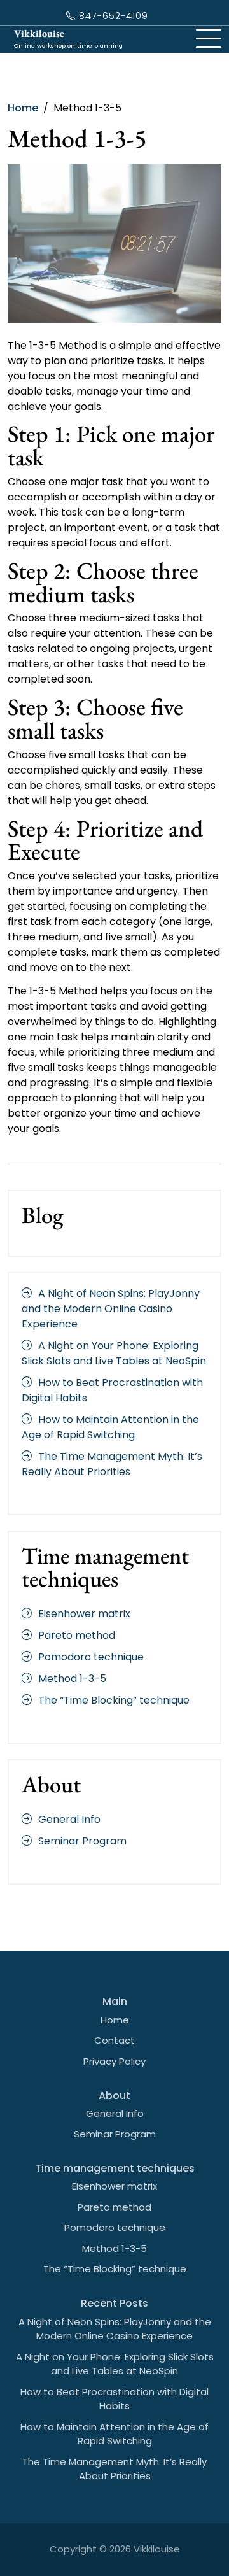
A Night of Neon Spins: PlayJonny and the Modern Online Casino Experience (111, 1309)
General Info (69, 1819)
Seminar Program (82, 1841)
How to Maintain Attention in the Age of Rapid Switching (110, 1427)
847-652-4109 (112, 16)
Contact (114, 2040)
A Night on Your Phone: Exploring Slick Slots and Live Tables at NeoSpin (114, 1353)
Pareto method (77, 1635)
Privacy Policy (114, 2061)
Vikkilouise (39, 33)
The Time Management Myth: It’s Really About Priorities (112, 1464)
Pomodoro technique (91, 1657)
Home (115, 2020)
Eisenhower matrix (84, 1614)
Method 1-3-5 (72, 1679)
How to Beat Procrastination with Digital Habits (114, 2399)
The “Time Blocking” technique (114, 1700)
